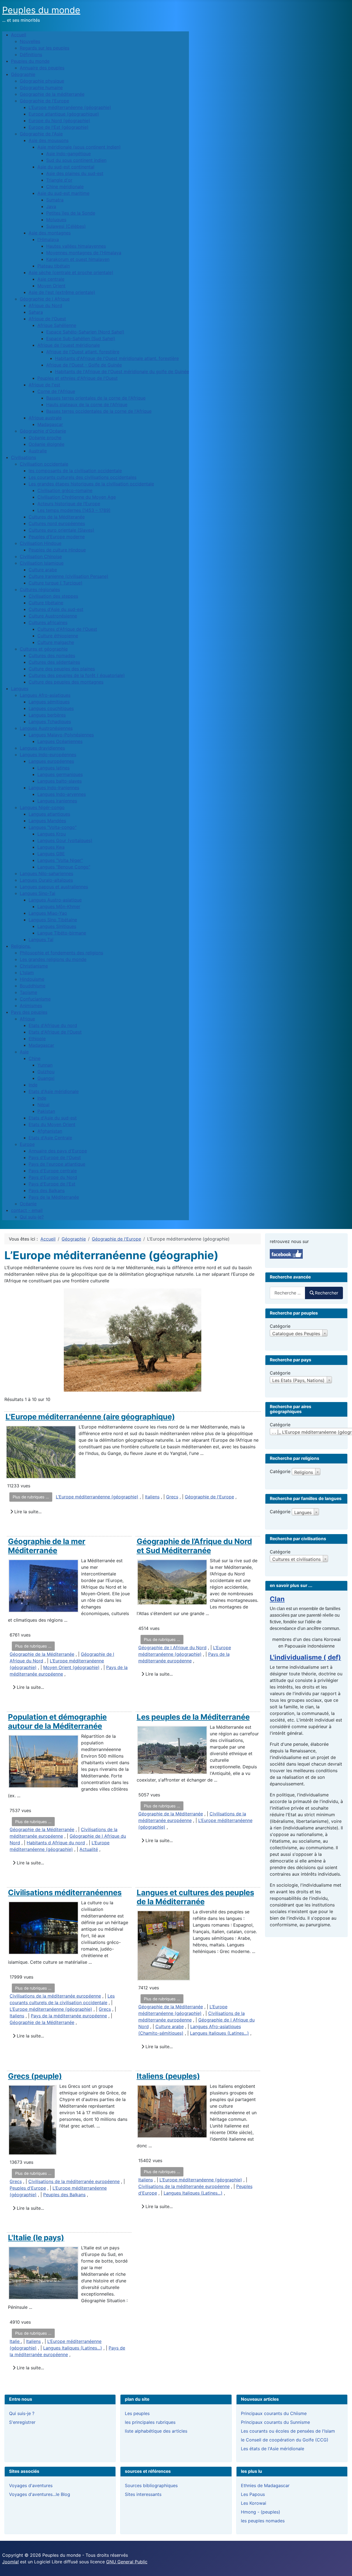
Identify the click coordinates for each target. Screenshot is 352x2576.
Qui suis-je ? (22, 2413)
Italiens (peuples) (168, 2076)
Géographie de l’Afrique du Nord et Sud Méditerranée (194, 1546)
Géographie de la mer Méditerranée (47, 1546)
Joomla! (10, 2562)
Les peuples (137, 2413)
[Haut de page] (342, 2566)
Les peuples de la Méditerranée (193, 1717)
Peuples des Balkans (64, 2195)
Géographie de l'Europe (209, 1497)
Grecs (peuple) (35, 2076)
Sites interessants (143, 2494)
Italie (15, 2341)
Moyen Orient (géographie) (71, 1667)
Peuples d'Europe (28, 2188)
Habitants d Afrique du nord (56, 1843)
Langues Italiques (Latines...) (219, 2033)
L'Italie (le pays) (36, 2238)
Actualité (89, 1849)
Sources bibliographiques (151, 2485)
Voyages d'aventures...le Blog (40, 2494)
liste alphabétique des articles (156, 2431)
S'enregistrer (22, 2422)
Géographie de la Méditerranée (42, 1654)
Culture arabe (170, 2026)
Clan (277, 1599)
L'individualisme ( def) (305, 1657)
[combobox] (288, 1293)
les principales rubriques (150, 2422)
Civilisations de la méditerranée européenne (55, 1996)
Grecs (172, 1497)
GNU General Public (127, 2562)
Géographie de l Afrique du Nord (172, 1648)
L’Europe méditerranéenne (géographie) (97, 1497)
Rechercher (327, 1293)
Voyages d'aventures (31, 2485)
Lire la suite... (27, 1512)
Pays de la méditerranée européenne (69, 2016)
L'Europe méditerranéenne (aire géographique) (90, 1417)
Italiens (152, 1497)
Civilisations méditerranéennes (65, 1892)
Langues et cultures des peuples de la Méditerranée (195, 1897)
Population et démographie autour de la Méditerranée (57, 1721)
